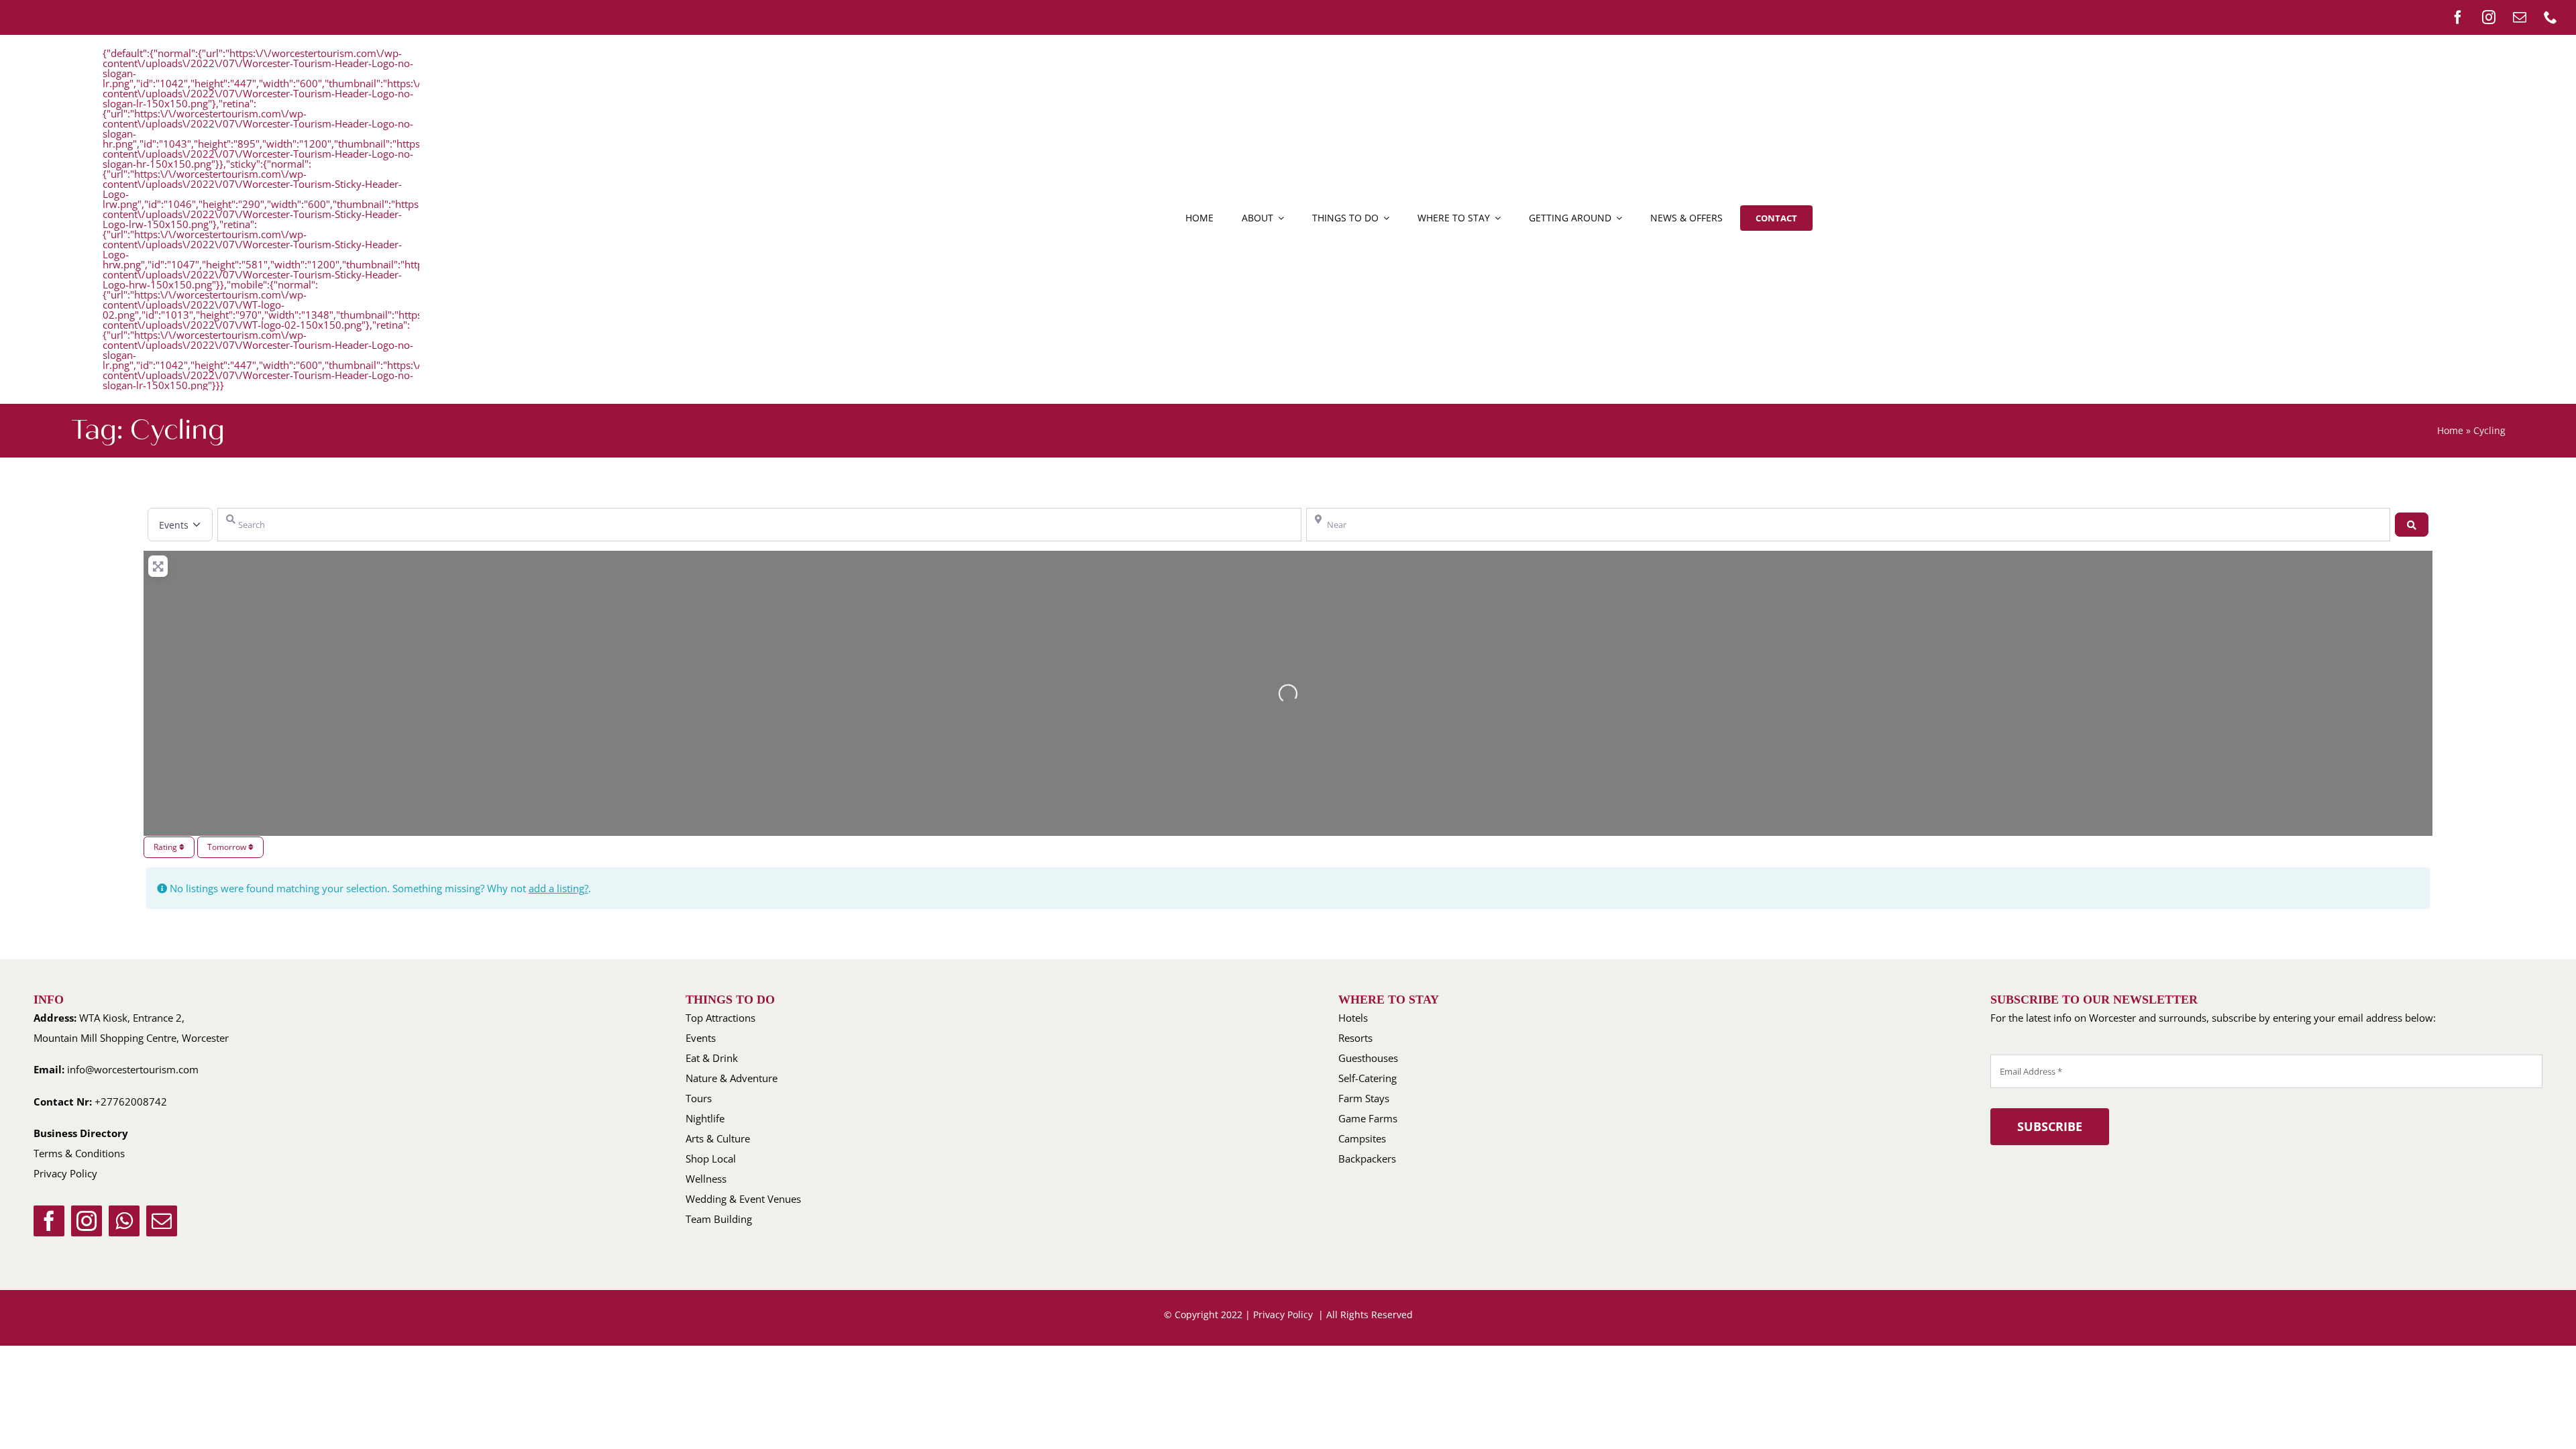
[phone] (2551, 17)
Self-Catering (1367, 1078)
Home (2450, 430)
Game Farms (1368, 1118)
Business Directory (81, 1133)
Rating (166, 847)
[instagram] (2489, 17)
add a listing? (558, 888)
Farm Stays (1364, 1098)
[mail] (2520, 17)
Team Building (719, 1219)
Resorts (1355, 1038)
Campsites (1362, 1138)
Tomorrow (228, 847)
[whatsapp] (124, 1221)
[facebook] (2458, 17)
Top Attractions (720, 1018)
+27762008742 (131, 1102)
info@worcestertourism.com (133, 1069)
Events (701, 1038)
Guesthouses (1368, 1058)
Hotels (1353, 1018)
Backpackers (1367, 1159)
